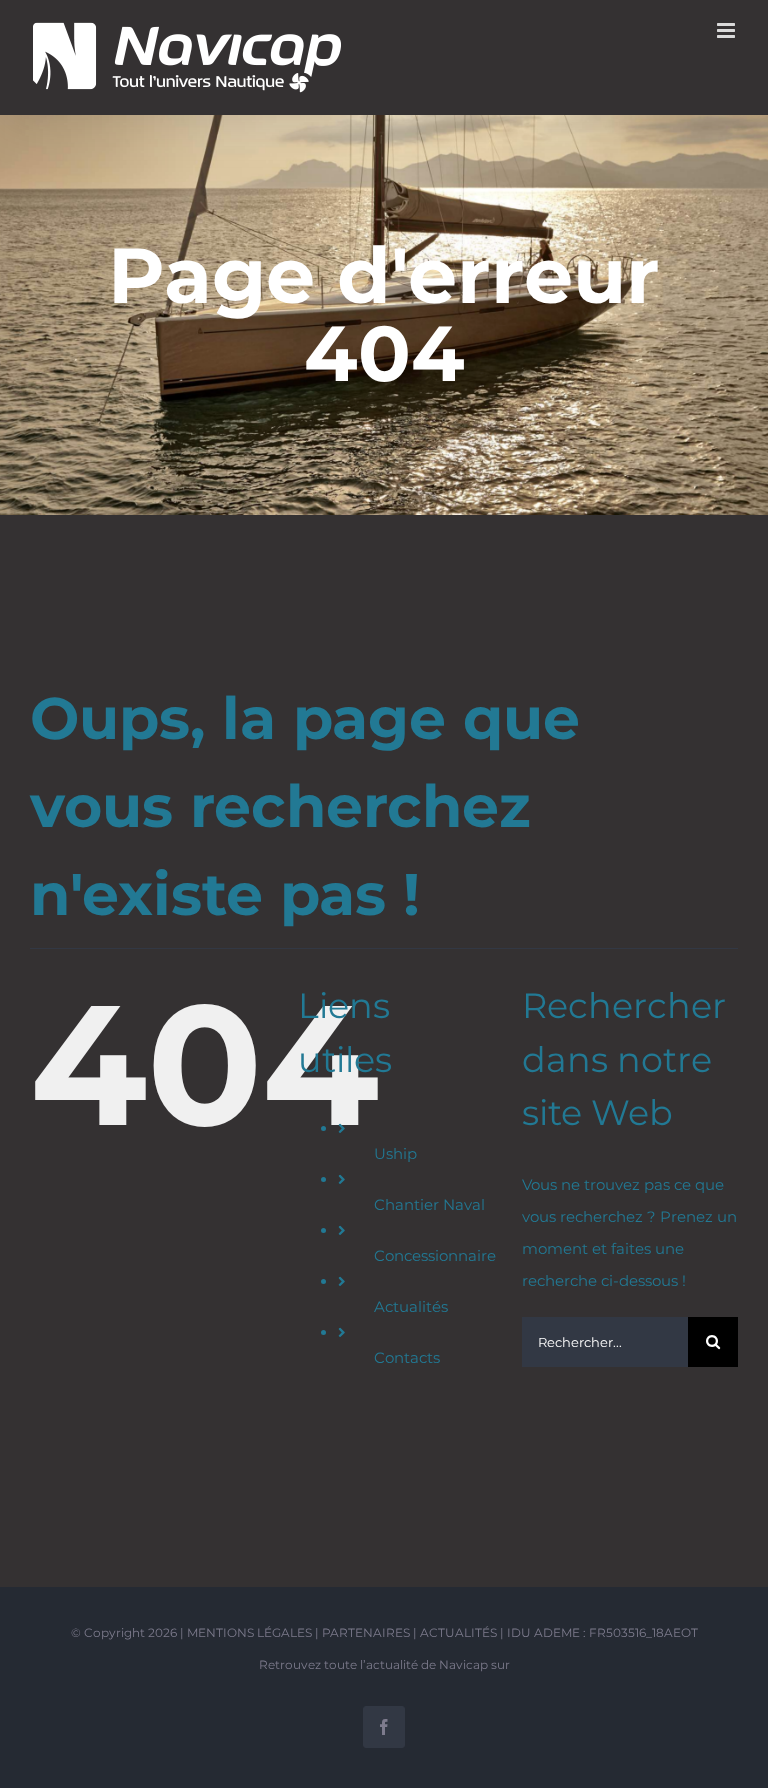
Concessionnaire (435, 1255)
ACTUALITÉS (458, 1632)
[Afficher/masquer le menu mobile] (727, 30)
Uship (395, 1153)
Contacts (407, 1357)
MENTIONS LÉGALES (249, 1632)
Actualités (411, 1306)
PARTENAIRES (366, 1632)
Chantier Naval (429, 1204)
